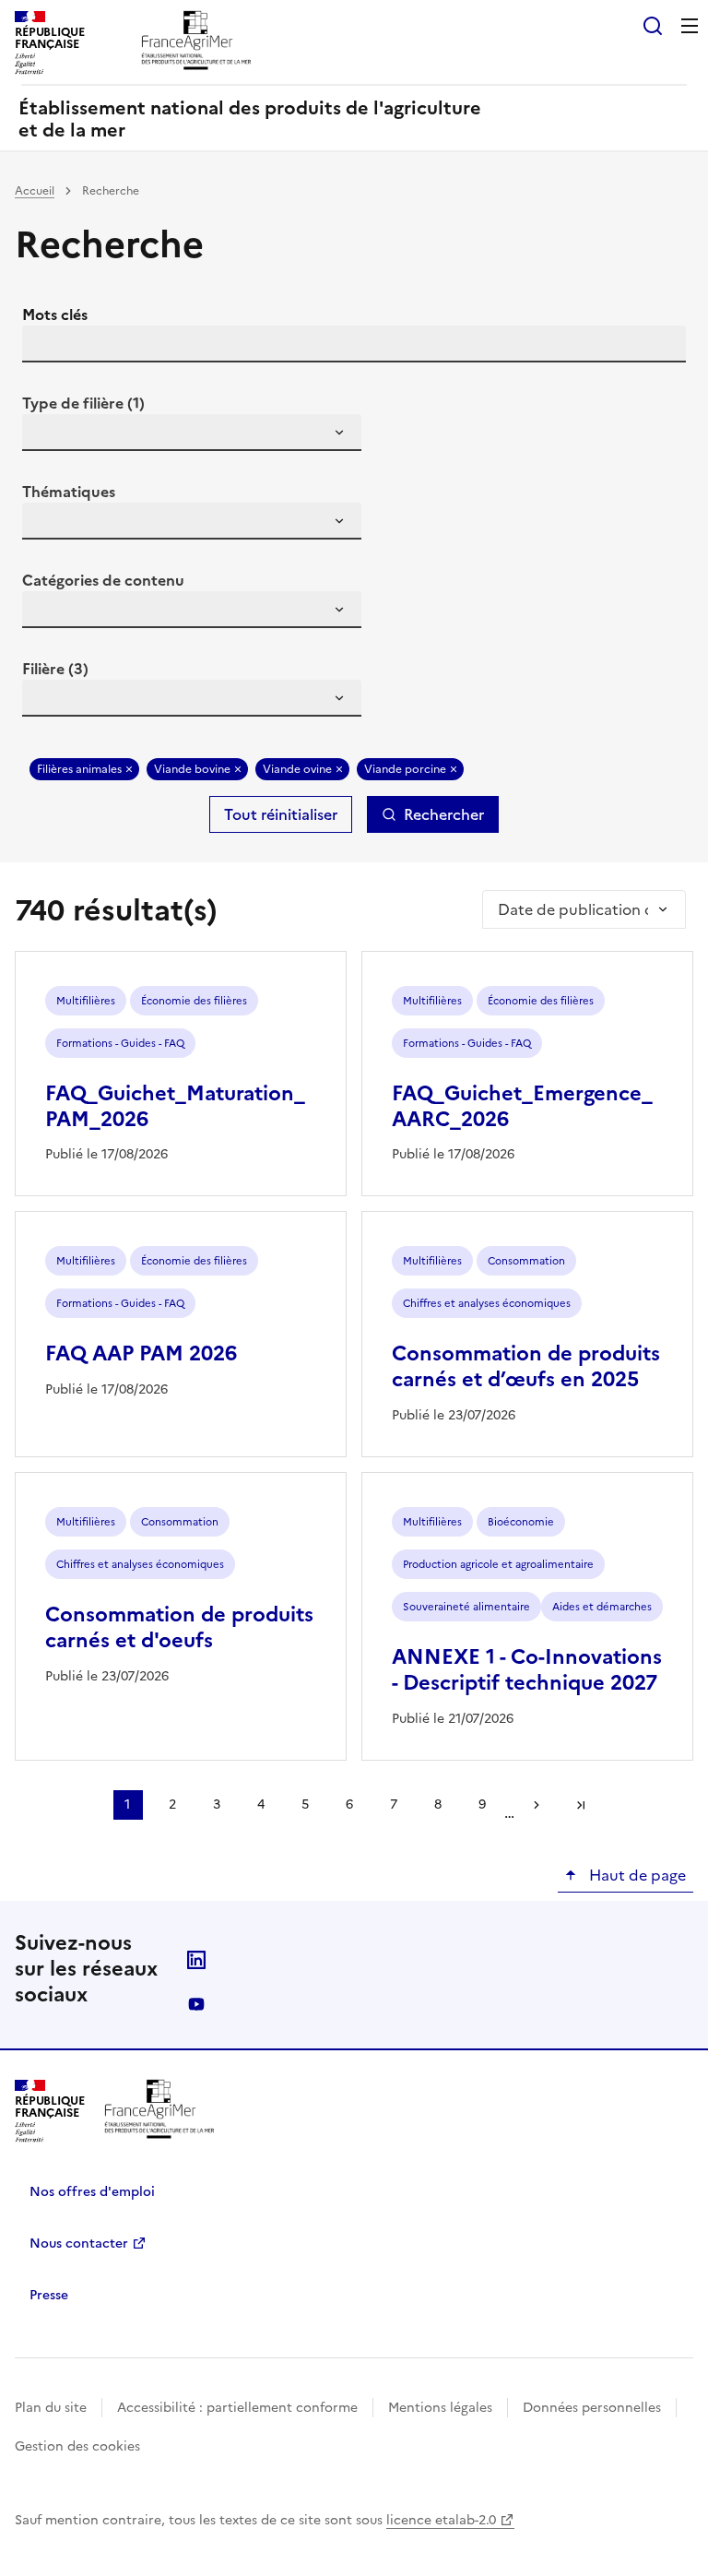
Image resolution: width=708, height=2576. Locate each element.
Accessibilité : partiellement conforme (237, 2408)
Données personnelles (592, 2408)
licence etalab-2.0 (441, 2520)
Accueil (35, 191)
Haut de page (636, 1875)
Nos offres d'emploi (92, 2192)
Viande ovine (297, 769)
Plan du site (51, 2408)
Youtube (196, 2004)
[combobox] (192, 433)
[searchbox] (47, 435)
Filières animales (79, 769)
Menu (690, 26)
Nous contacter (79, 2244)
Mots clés (55, 315)
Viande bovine (192, 769)
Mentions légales (440, 2408)
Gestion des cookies (77, 2446)
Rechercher (444, 814)
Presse (49, 2295)
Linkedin (196, 1960)
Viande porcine (405, 769)
